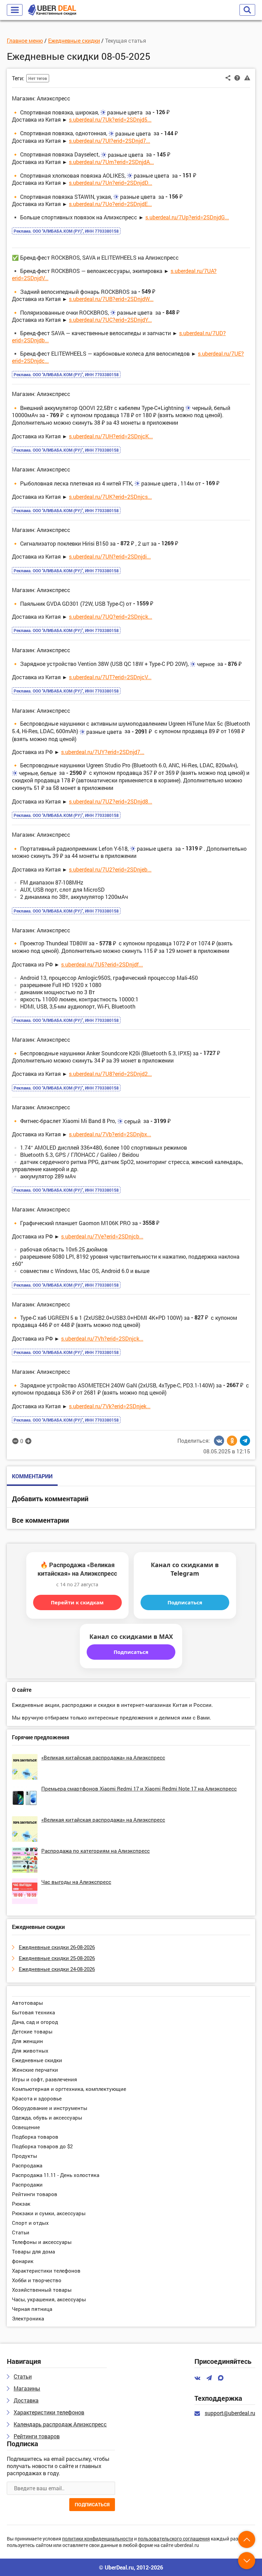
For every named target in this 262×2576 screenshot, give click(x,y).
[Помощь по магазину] (237, 78)
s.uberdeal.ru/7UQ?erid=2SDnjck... (111, 616)
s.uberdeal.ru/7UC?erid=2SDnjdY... (110, 320)
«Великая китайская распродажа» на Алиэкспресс (103, 1757)
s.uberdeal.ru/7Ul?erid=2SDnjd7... (110, 141)
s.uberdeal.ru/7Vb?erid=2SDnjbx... (110, 1134)
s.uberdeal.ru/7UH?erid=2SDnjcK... (111, 436)
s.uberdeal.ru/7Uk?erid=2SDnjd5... (110, 119)
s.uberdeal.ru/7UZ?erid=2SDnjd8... (111, 801)
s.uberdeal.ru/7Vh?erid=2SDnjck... (102, 1338)
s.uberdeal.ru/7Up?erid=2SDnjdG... (187, 217)
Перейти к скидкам (77, 1602)
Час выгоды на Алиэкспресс (76, 1882)
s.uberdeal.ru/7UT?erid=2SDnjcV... (110, 677)
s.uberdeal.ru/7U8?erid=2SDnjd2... (110, 1074)
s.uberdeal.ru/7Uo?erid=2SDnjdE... (110, 204)
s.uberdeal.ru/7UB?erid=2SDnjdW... (111, 299)
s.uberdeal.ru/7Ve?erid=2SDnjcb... (102, 1236)
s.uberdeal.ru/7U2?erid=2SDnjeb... (110, 869)
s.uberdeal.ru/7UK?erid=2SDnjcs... (110, 497)
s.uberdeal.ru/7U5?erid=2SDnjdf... (102, 964)
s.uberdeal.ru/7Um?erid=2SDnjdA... (111, 162)
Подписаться (185, 1602)
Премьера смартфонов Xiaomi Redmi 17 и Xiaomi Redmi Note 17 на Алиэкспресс (139, 1789)
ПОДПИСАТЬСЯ (92, 2504)
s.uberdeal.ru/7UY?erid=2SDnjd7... (103, 752)
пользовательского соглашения (174, 2539)
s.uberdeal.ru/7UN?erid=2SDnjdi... (110, 556)
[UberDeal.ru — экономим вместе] (52, 10)
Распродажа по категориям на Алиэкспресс (96, 1851)
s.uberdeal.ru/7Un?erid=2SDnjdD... (111, 183)
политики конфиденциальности (98, 2539)
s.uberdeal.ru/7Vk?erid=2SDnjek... (110, 1406)
